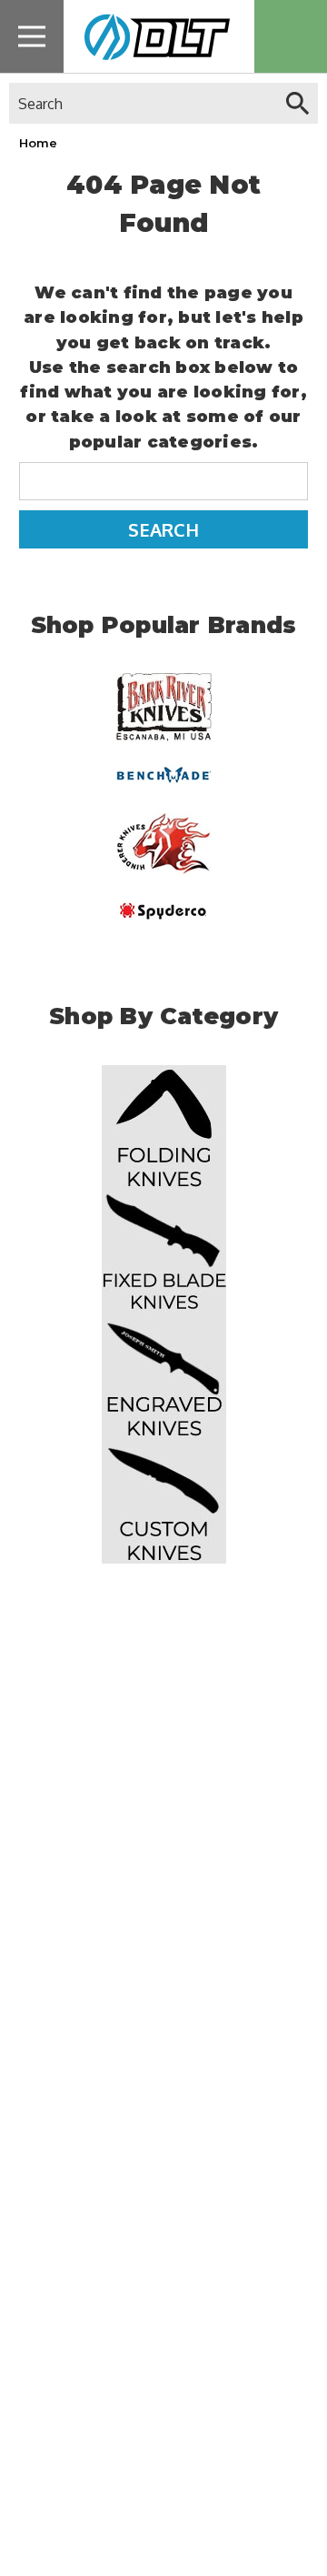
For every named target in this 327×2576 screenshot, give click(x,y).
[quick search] (297, 103)
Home (38, 143)
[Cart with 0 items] (291, 36)
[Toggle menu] (32, 36)
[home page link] (152, 36)
